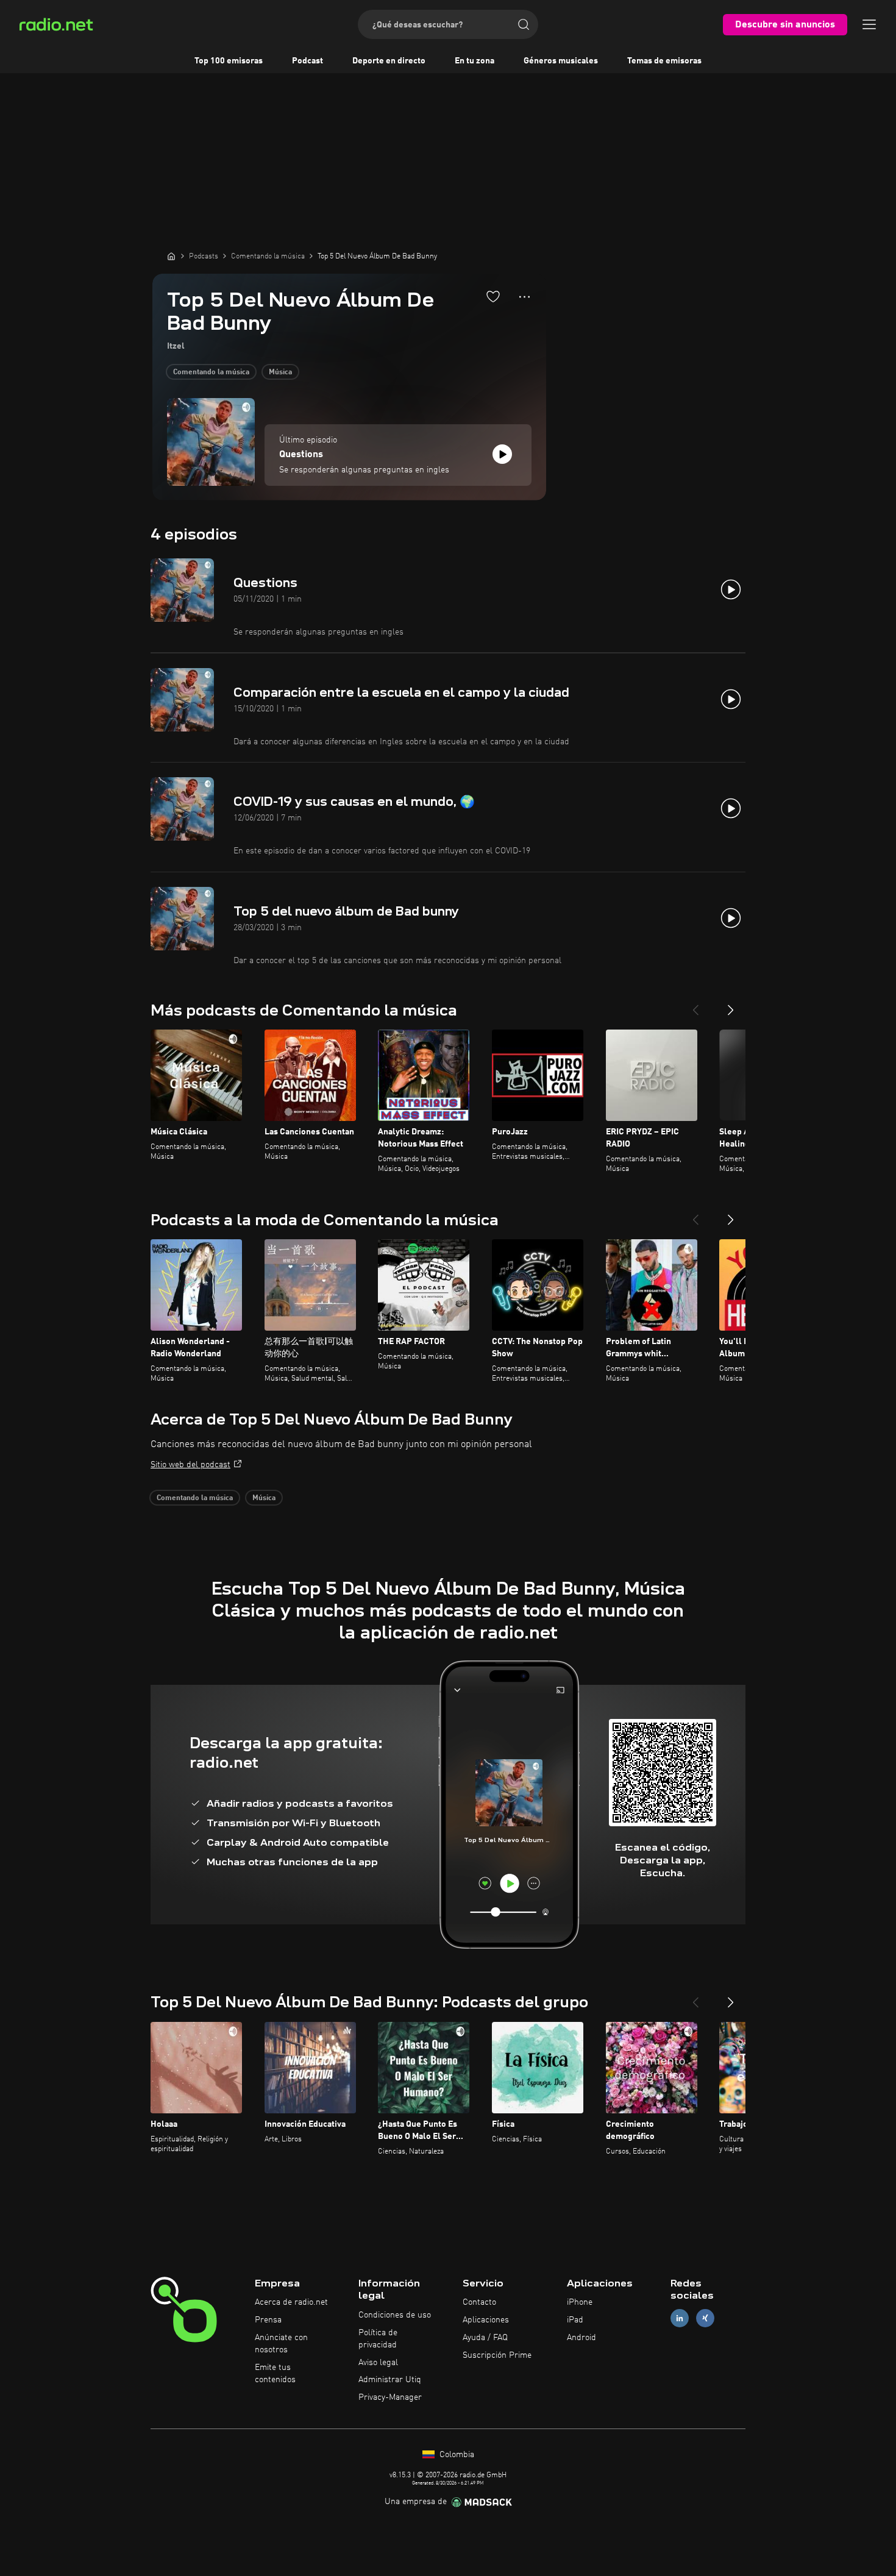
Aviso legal (378, 2363)
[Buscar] (524, 24)
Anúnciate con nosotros (281, 2344)
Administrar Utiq (390, 2380)
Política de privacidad (378, 2339)
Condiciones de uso (395, 2315)
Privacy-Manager (390, 2397)
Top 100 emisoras (229, 61)
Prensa (268, 2320)
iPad (575, 2320)
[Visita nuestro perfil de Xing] (705, 2318)
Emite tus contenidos (275, 2374)
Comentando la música (211, 372)
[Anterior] (695, 1005)
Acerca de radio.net (291, 2302)
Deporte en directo (389, 61)
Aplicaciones (486, 2320)
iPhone (580, 2302)
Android (581, 2338)
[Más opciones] (524, 297)
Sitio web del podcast (190, 1465)
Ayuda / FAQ (485, 2338)
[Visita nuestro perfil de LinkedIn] (680, 2318)
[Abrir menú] (869, 24)
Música (280, 372)
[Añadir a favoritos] (493, 296)
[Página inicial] (171, 256)
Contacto (479, 2302)
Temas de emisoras (664, 61)
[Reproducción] (502, 454)
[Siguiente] (731, 1005)
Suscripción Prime (497, 2355)
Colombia (456, 2455)
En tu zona (475, 61)
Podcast (308, 61)
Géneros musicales (561, 61)
